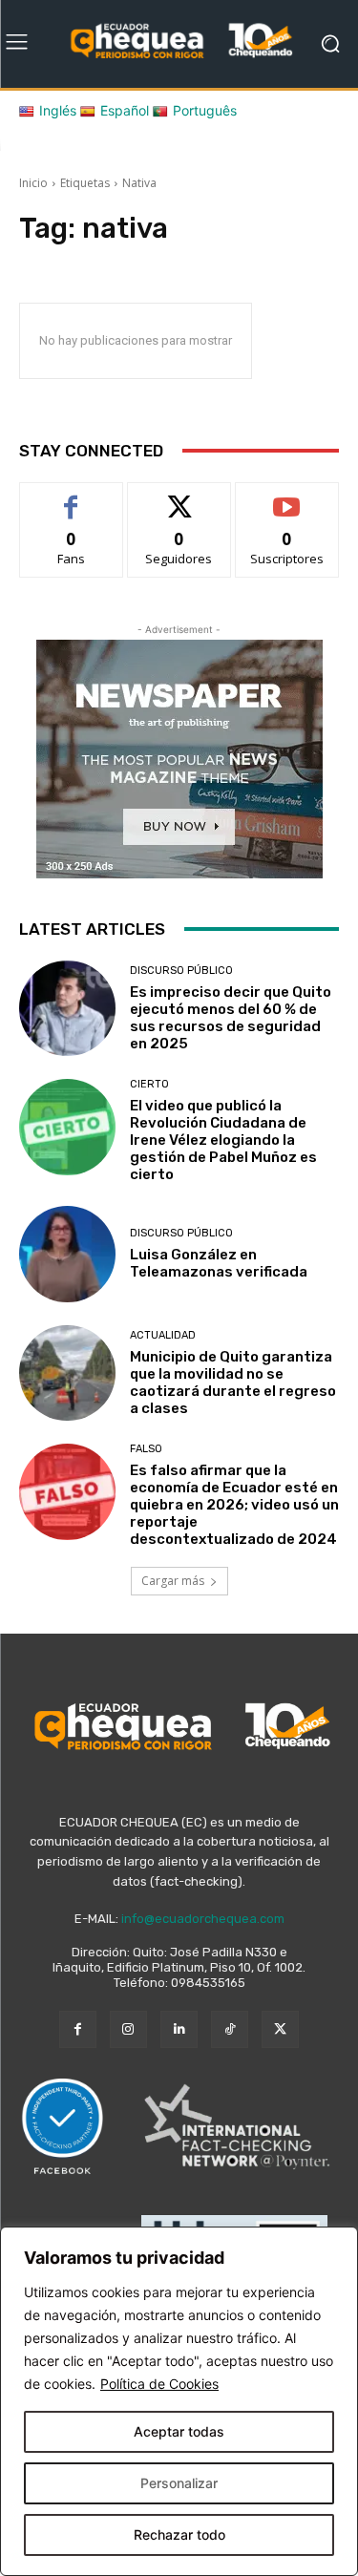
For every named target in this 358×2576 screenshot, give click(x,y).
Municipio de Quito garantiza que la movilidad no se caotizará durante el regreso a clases (233, 1383)
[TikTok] (230, 2029)
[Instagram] (128, 2029)
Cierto (149, 1084)
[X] (280, 2029)
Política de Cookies (159, 2384)
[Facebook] (78, 2029)
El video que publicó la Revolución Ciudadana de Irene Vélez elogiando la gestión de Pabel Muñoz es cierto (223, 1140)
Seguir (179, 497)
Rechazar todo (179, 2534)
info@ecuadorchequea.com (203, 1919)
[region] (179, 2401)
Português (205, 110)
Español (125, 110)
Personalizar (179, 2483)
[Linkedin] (179, 2029)
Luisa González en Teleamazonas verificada (219, 1263)
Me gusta (71, 497)
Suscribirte (287, 497)
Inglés (58, 110)
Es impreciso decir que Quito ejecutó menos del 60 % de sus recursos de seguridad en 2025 (231, 1018)
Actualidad (163, 1335)
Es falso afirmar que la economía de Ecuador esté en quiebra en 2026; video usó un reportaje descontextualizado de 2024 (234, 1505)
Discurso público (181, 971)
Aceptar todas (179, 2431)
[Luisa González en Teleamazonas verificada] (67, 1254)
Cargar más (173, 1581)
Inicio (33, 183)
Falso (146, 1449)
